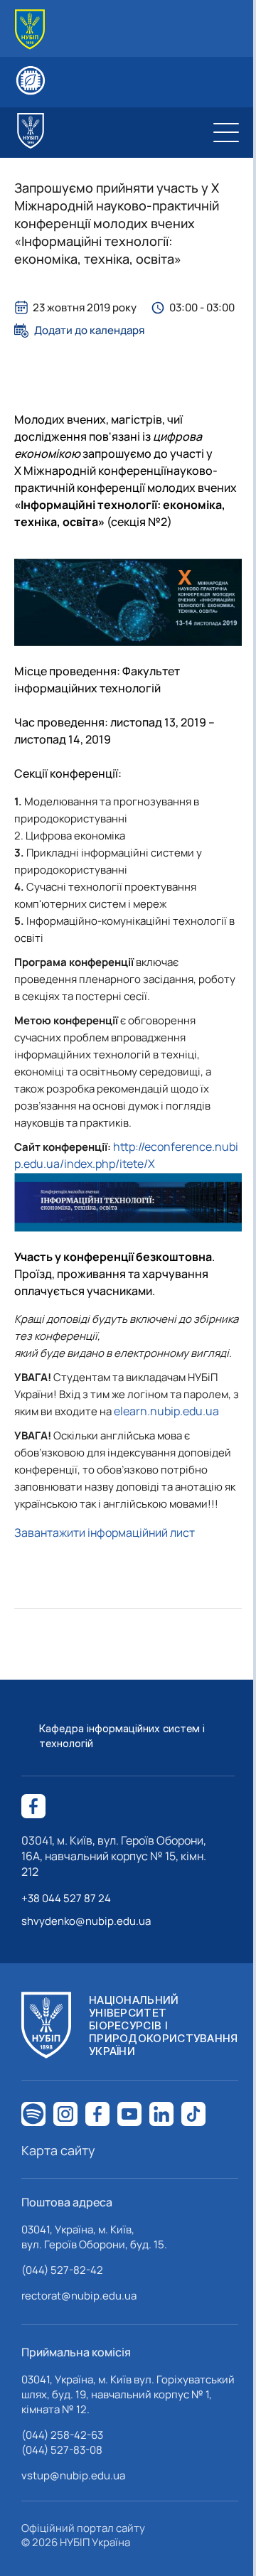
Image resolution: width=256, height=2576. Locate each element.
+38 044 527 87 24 (66, 1898)
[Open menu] (226, 132)
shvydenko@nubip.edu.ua (86, 1921)
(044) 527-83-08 (62, 2450)
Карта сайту (58, 2150)
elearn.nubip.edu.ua (166, 1411)
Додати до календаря (89, 331)
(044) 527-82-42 (62, 2270)
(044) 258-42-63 (62, 2435)
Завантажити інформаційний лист (105, 1533)
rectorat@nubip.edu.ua (79, 2296)
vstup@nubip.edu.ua (73, 2475)
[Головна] (30, 29)
